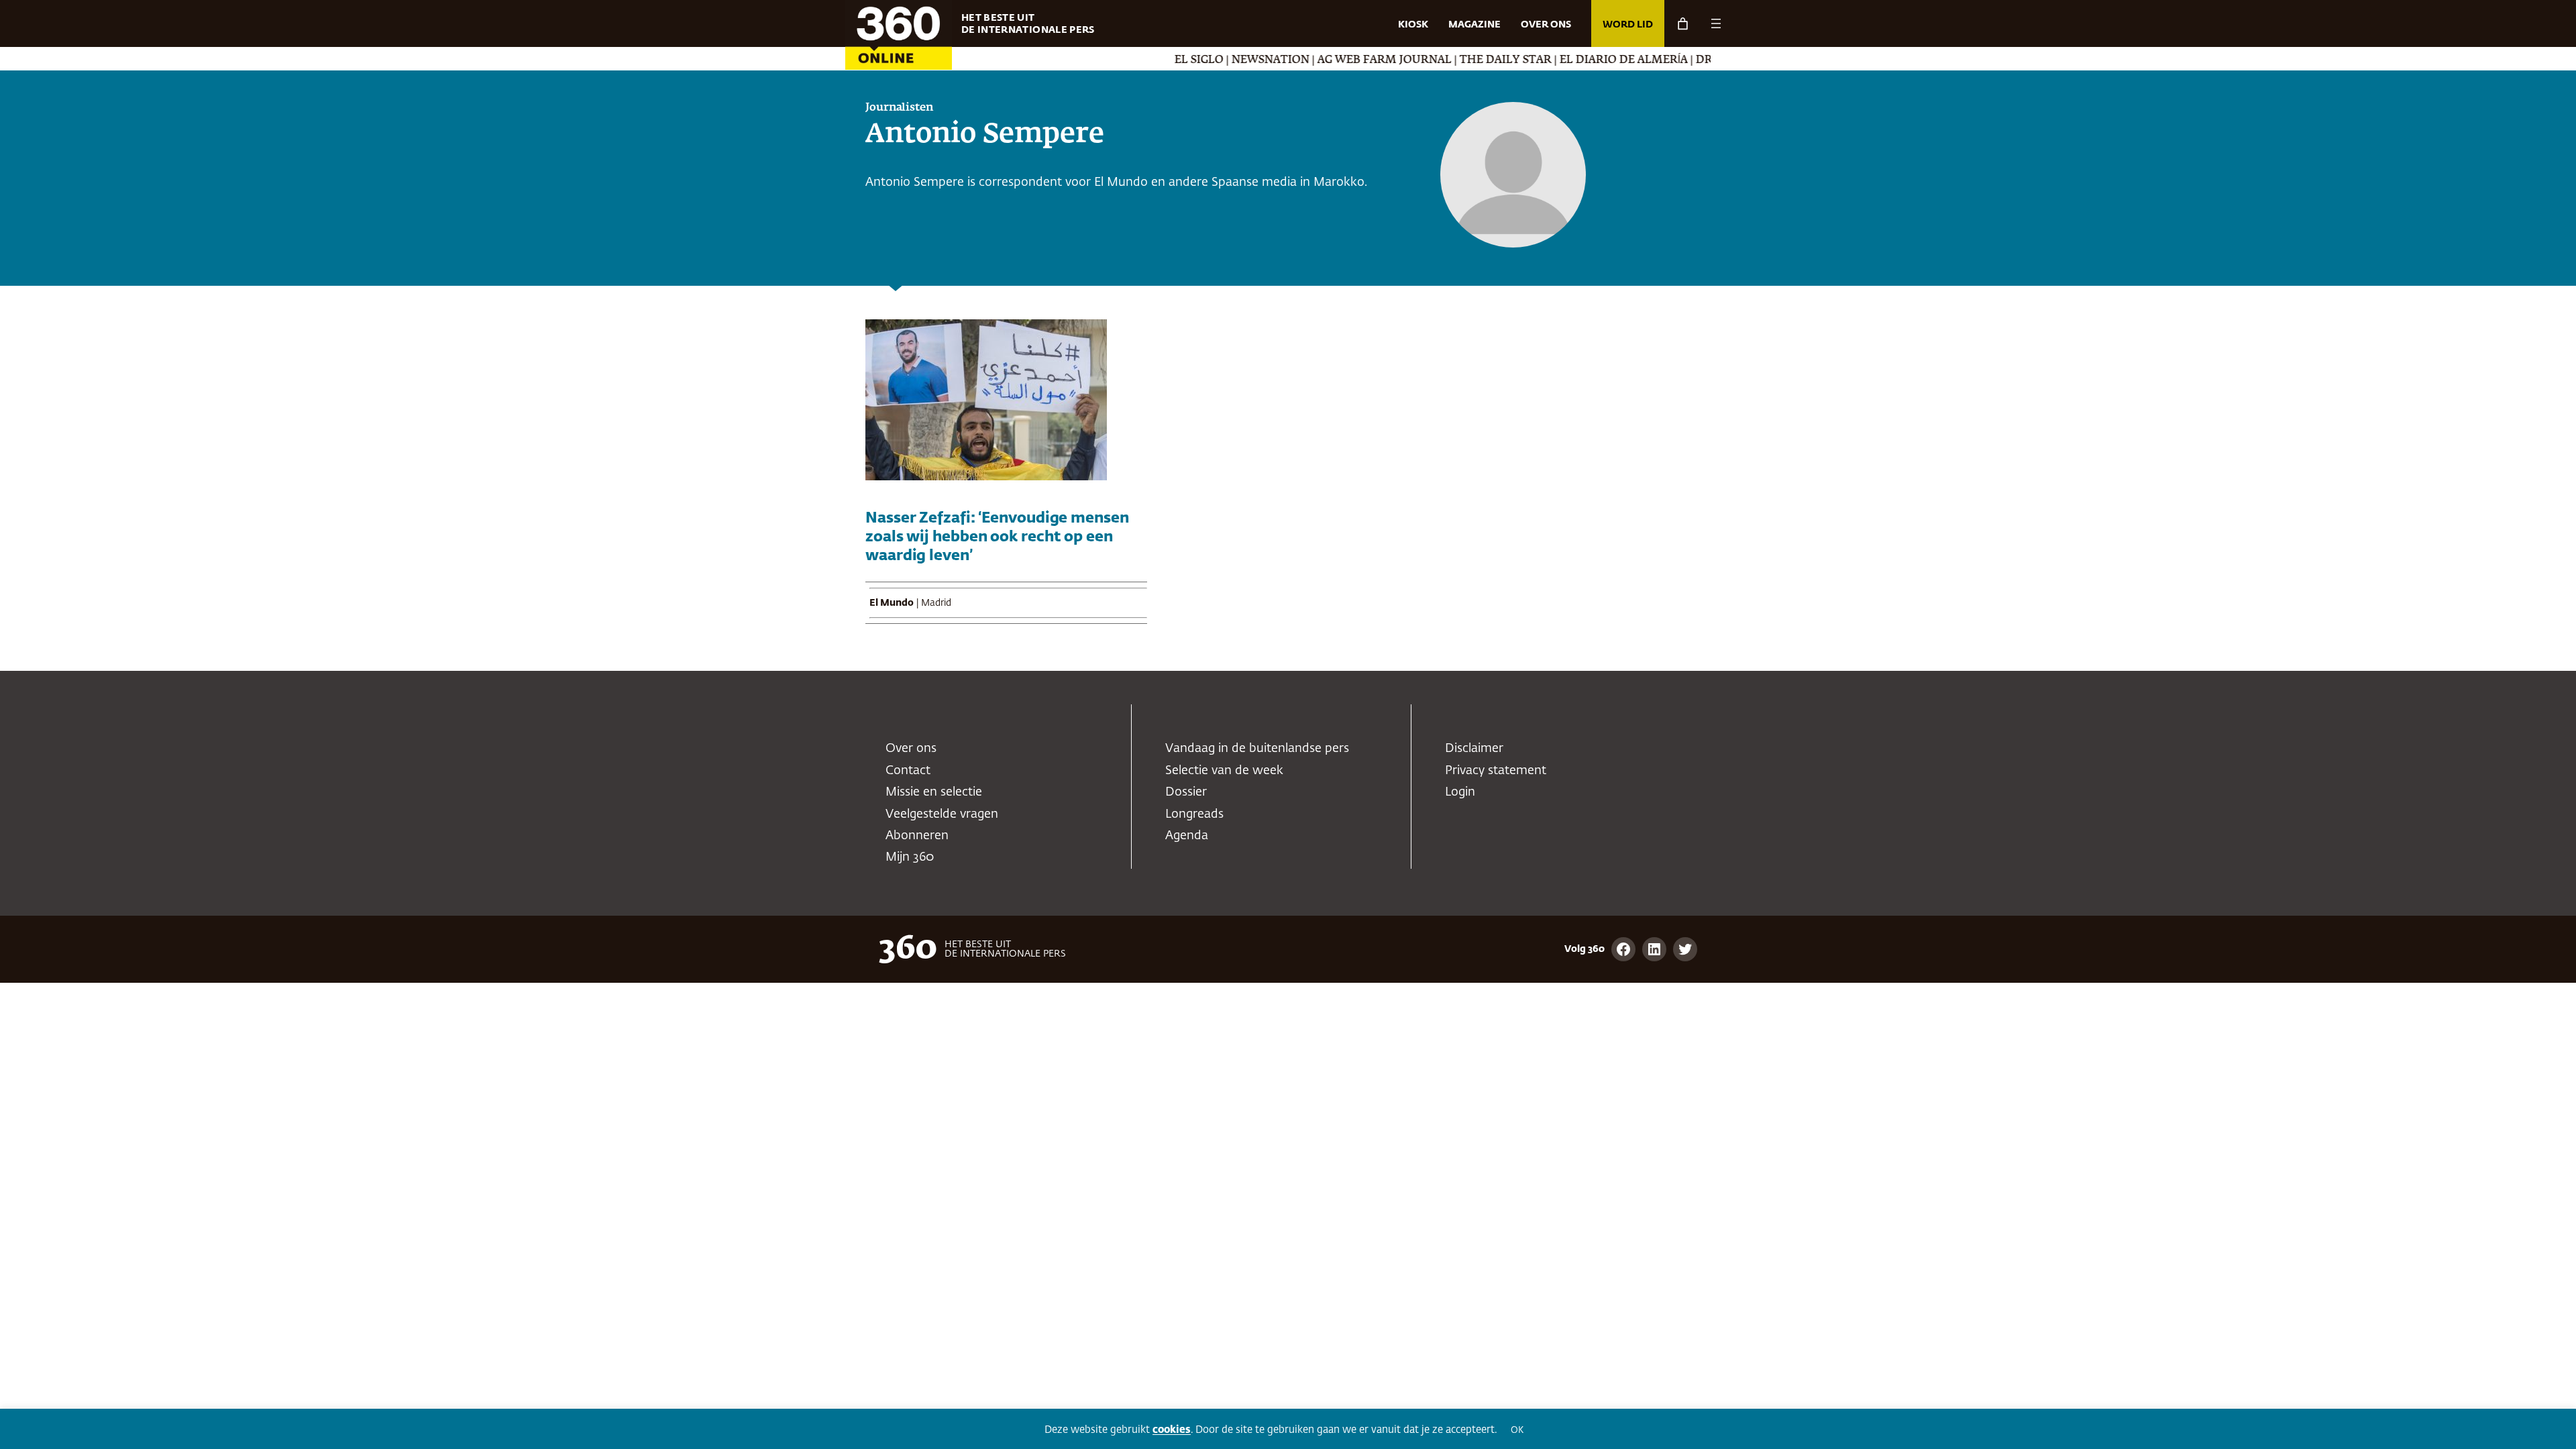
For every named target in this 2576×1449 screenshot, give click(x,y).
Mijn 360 (910, 857)
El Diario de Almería (1572, 60)
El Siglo (1147, 60)
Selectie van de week (1224, 771)
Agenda (1187, 836)
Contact (908, 771)
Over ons (911, 749)
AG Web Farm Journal (1333, 60)
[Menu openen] (1716, 23)
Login (1460, 792)
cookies (1172, 1430)
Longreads (1194, 814)
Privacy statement (1496, 771)
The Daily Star (1454, 60)
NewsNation (1219, 60)
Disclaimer (1474, 749)
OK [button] (1517, 1431)
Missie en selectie (934, 792)
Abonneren (917, 836)
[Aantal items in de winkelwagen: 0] (1683, 24)
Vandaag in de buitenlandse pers (1257, 749)
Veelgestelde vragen (942, 814)
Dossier (1186, 792)
